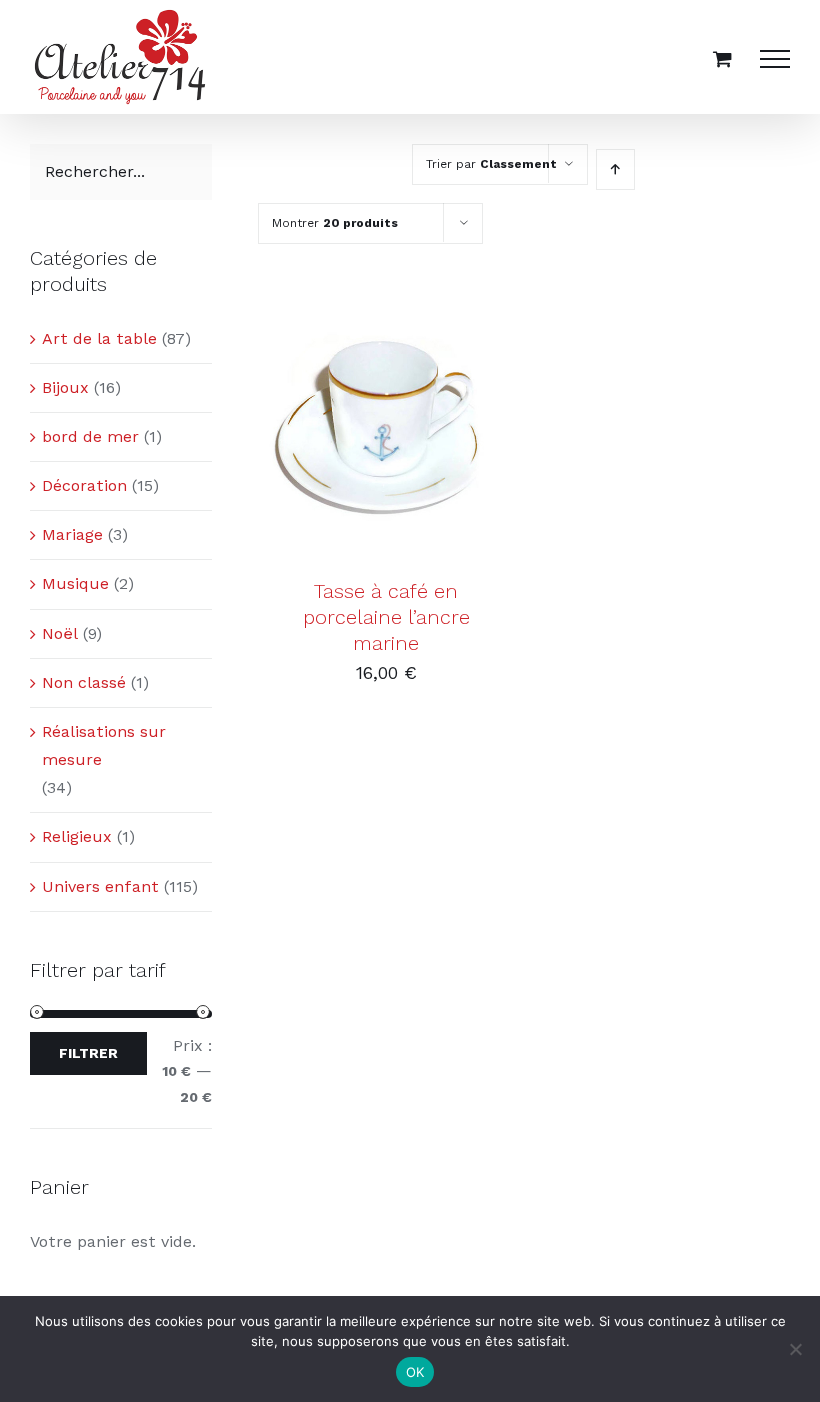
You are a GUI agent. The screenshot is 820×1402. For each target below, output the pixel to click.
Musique (75, 583)
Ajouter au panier (370, 422)
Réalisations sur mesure (104, 745)
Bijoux (65, 387)
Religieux (77, 836)
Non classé (84, 682)
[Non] (795, 1349)
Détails (386, 443)
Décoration (84, 485)
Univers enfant (100, 886)
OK (415, 1372)
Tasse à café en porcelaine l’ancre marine (386, 617)
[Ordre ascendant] (615, 169)
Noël (60, 633)
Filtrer (88, 1053)
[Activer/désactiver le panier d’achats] (722, 58)
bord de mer (90, 436)
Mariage (72, 534)
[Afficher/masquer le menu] (775, 59)
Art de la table (99, 338)
